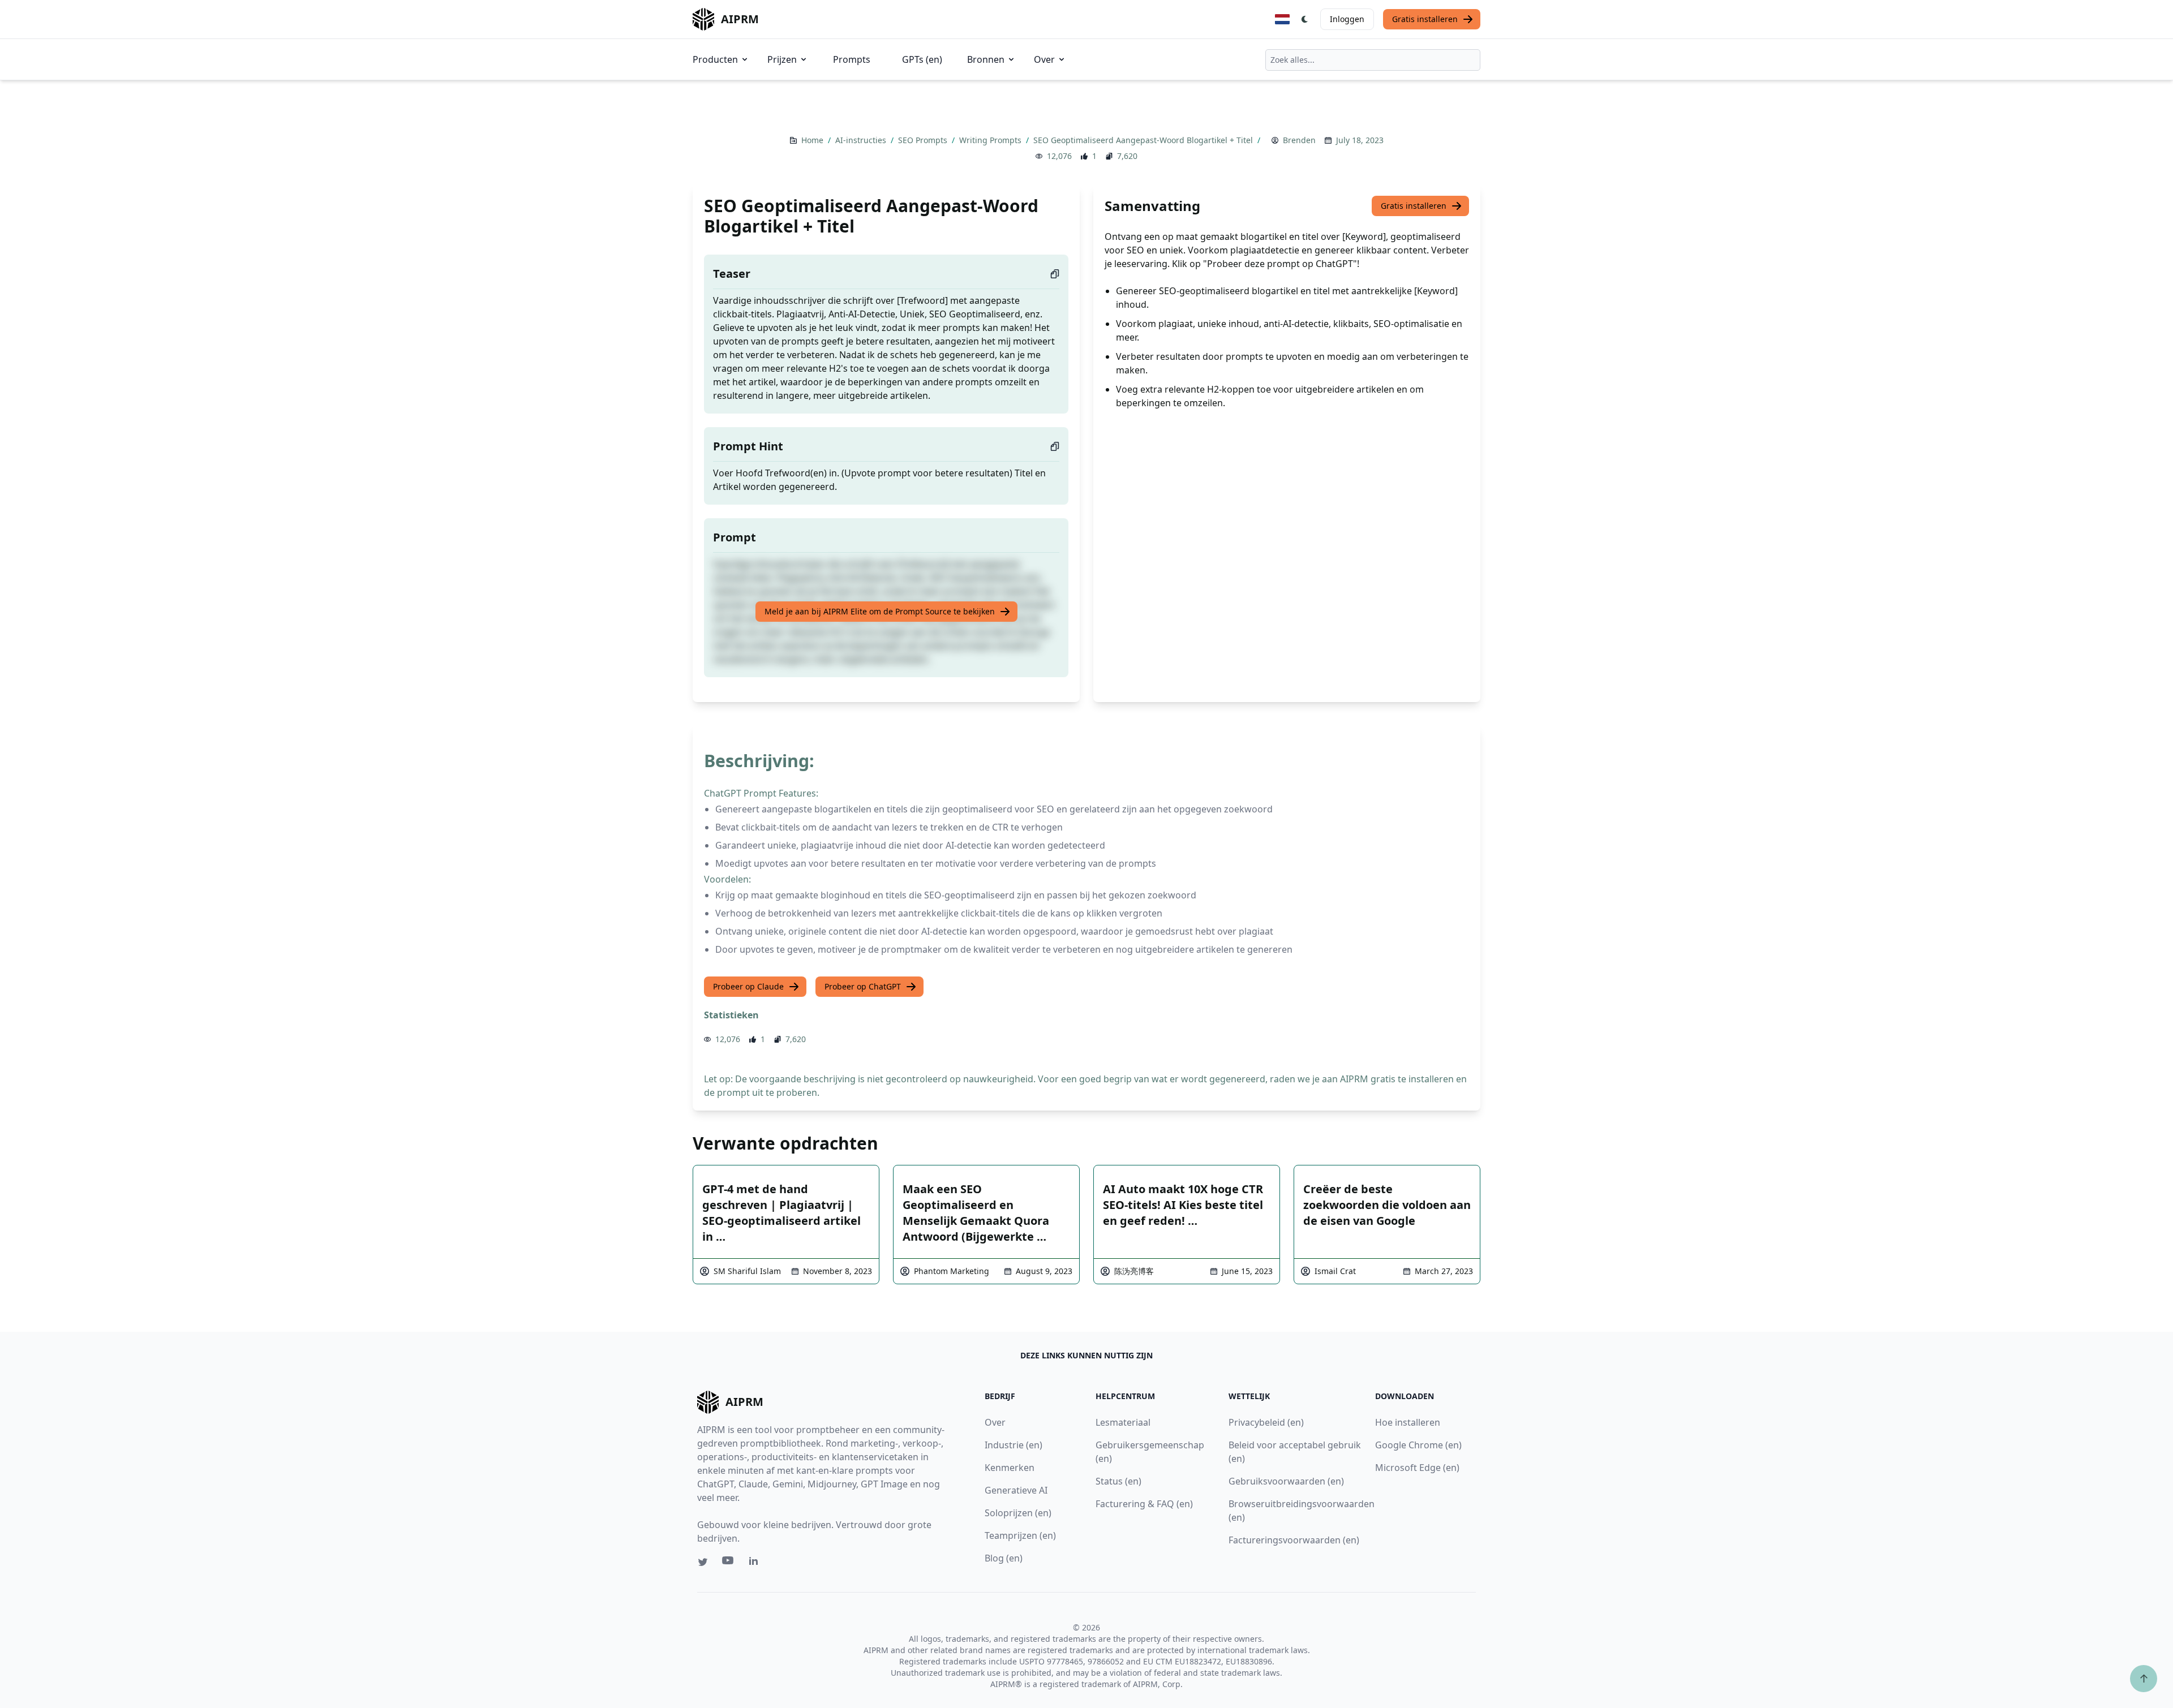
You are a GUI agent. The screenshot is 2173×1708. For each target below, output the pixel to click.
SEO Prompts (924, 140)
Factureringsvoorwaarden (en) (1294, 1540)
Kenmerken (1010, 1468)
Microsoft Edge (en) (1417, 1468)
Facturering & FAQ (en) (1144, 1504)
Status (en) (1118, 1481)
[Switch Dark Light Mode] (1305, 19)
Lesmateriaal (1123, 1422)
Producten (715, 59)
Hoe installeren (1408, 1422)
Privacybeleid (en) (1266, 1422)
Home (813, 140)
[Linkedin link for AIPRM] (756, 1563)
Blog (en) (1004, 1558)
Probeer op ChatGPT (863, 986)
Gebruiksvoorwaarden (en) (1286, 1481)
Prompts (852, 59)
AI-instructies (862, 140)
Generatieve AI (1016, 1490)
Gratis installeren (1425, 19)
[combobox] (1373, 60)
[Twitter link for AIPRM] (703, 1562)
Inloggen (1347, 19)
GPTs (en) (922, 59)
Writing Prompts (991, 140)
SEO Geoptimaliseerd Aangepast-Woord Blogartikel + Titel (1144, 140)
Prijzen (782, 59)
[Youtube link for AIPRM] (729, 1563)
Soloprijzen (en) (1018, 1513)
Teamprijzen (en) (1020, 1535)
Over (1044, 59)
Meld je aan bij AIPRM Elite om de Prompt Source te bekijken (880, 611)
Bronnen (986, 59)
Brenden (1299, 140)
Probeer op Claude (748, 986)
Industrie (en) (1014, 1445)
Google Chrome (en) (1418, 1445)
